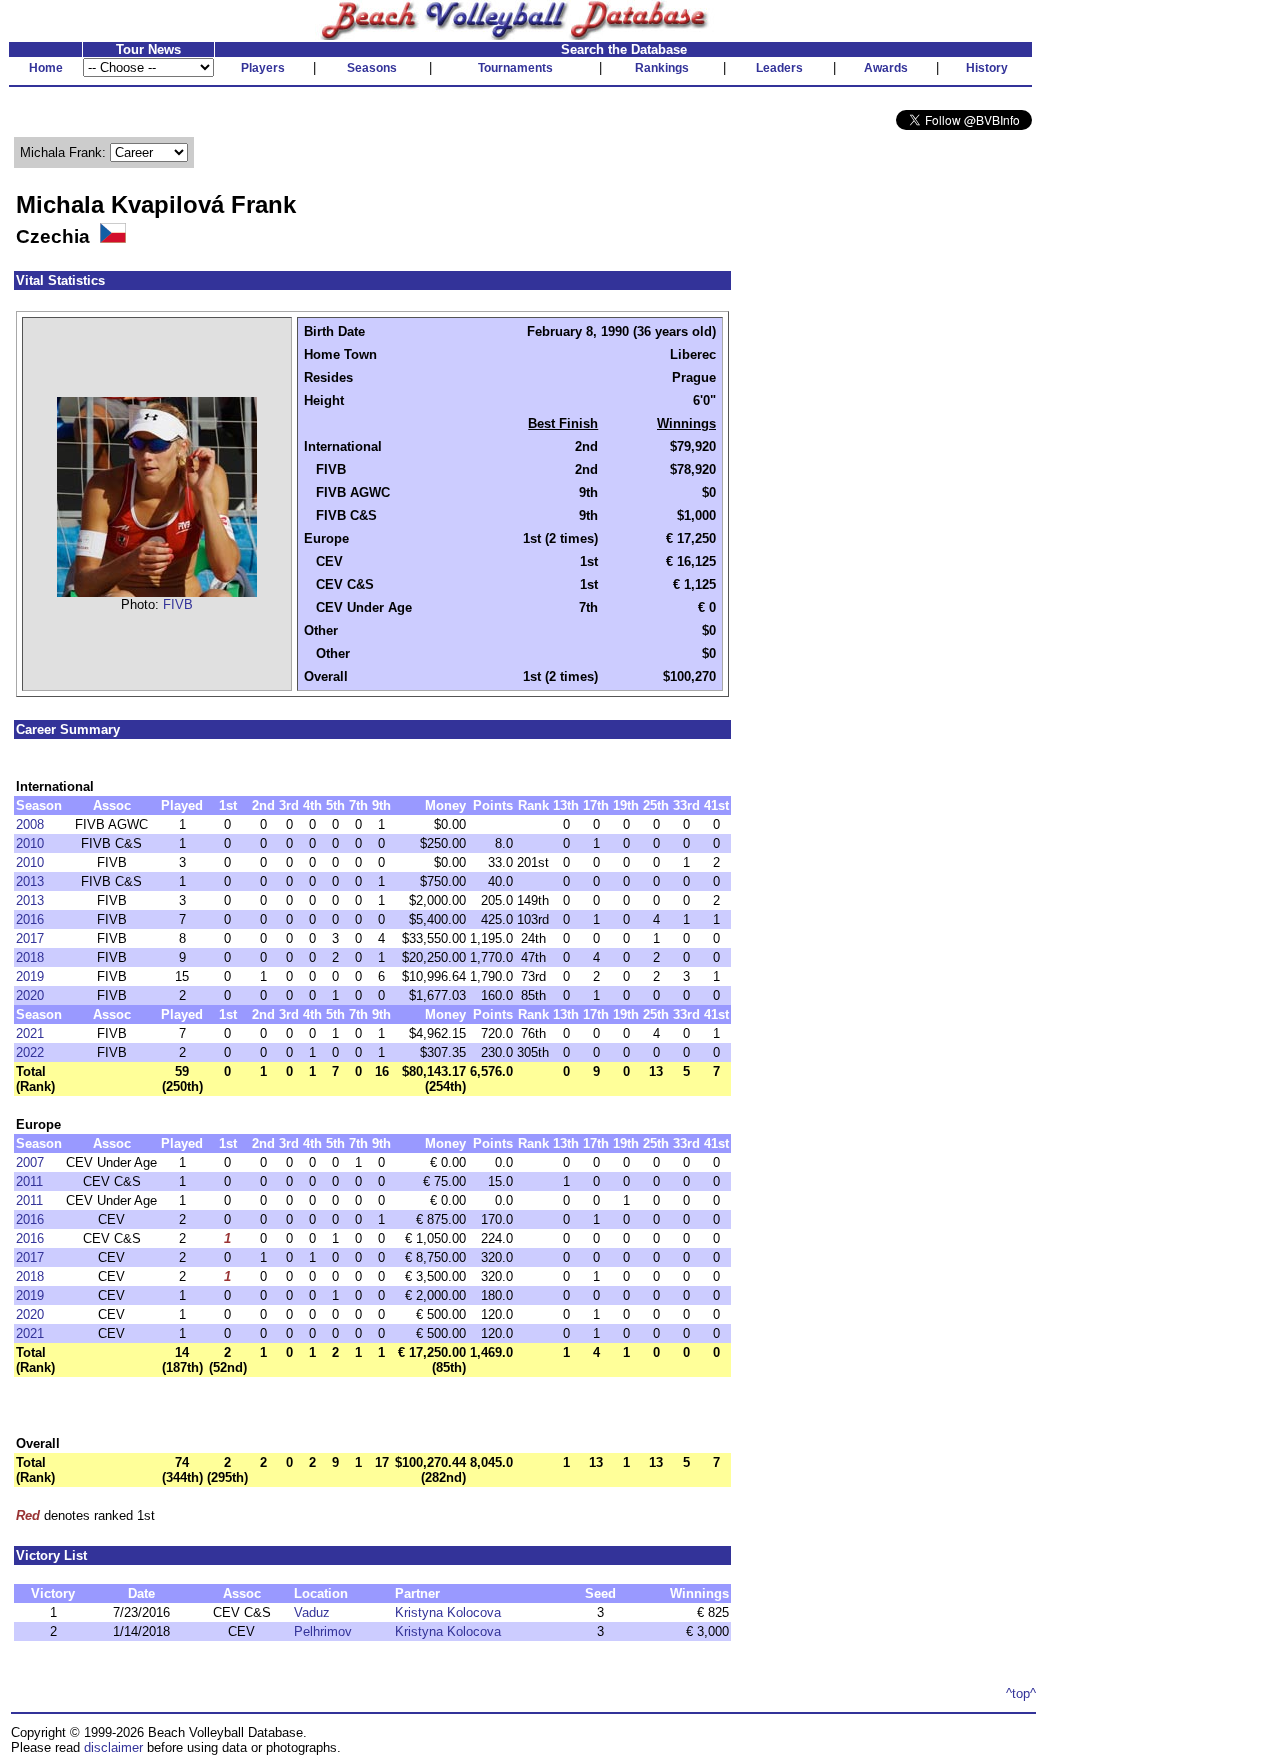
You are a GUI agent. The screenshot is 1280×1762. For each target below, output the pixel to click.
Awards (886, 68)
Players (263, 68)
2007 (30, 1162)
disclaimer (113, 1747)
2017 (30, 938)
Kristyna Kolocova (448, 1612)
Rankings (662, 68)
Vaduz (312, 1612)
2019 (30, 976)
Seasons (372, 68)
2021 (30, 1033)
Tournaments (515, 68)
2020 (30, 995)
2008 (30, 824)
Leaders (779, 68)
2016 (30, 919)
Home (46, 68)
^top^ (1021, 1693)
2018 (30, 957)
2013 (30, 881)
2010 (30, 843)
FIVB (178, 604)
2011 (29, 1181)
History (987, 68)
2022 (30, 1052)
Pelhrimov (323, 1631)
